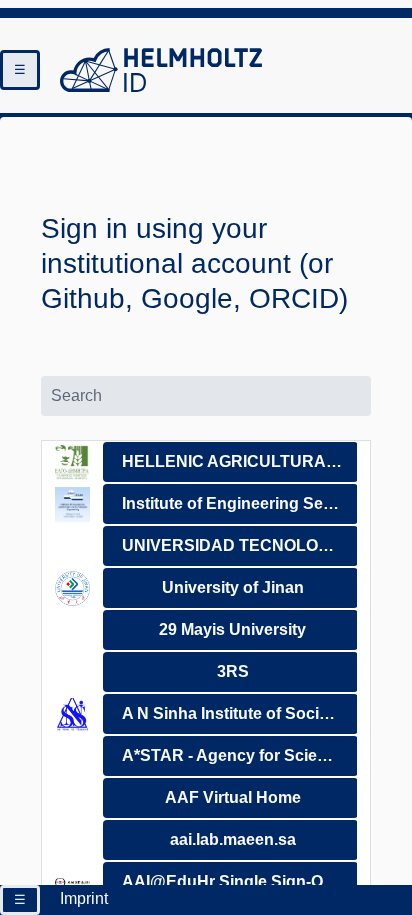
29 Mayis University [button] (232, 629)
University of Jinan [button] (233, 587)
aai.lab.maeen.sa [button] (233, 839)
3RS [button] (233, 671)
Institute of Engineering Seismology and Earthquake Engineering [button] (240, 503)
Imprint (84, 898)
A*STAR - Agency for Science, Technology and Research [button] (240, 755)
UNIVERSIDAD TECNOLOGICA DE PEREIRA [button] (240, 545)
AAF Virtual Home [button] (233, 797)
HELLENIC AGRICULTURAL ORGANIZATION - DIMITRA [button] (240, 461)
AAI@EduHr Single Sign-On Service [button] (240, 881)
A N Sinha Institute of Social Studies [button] (240, 713)
